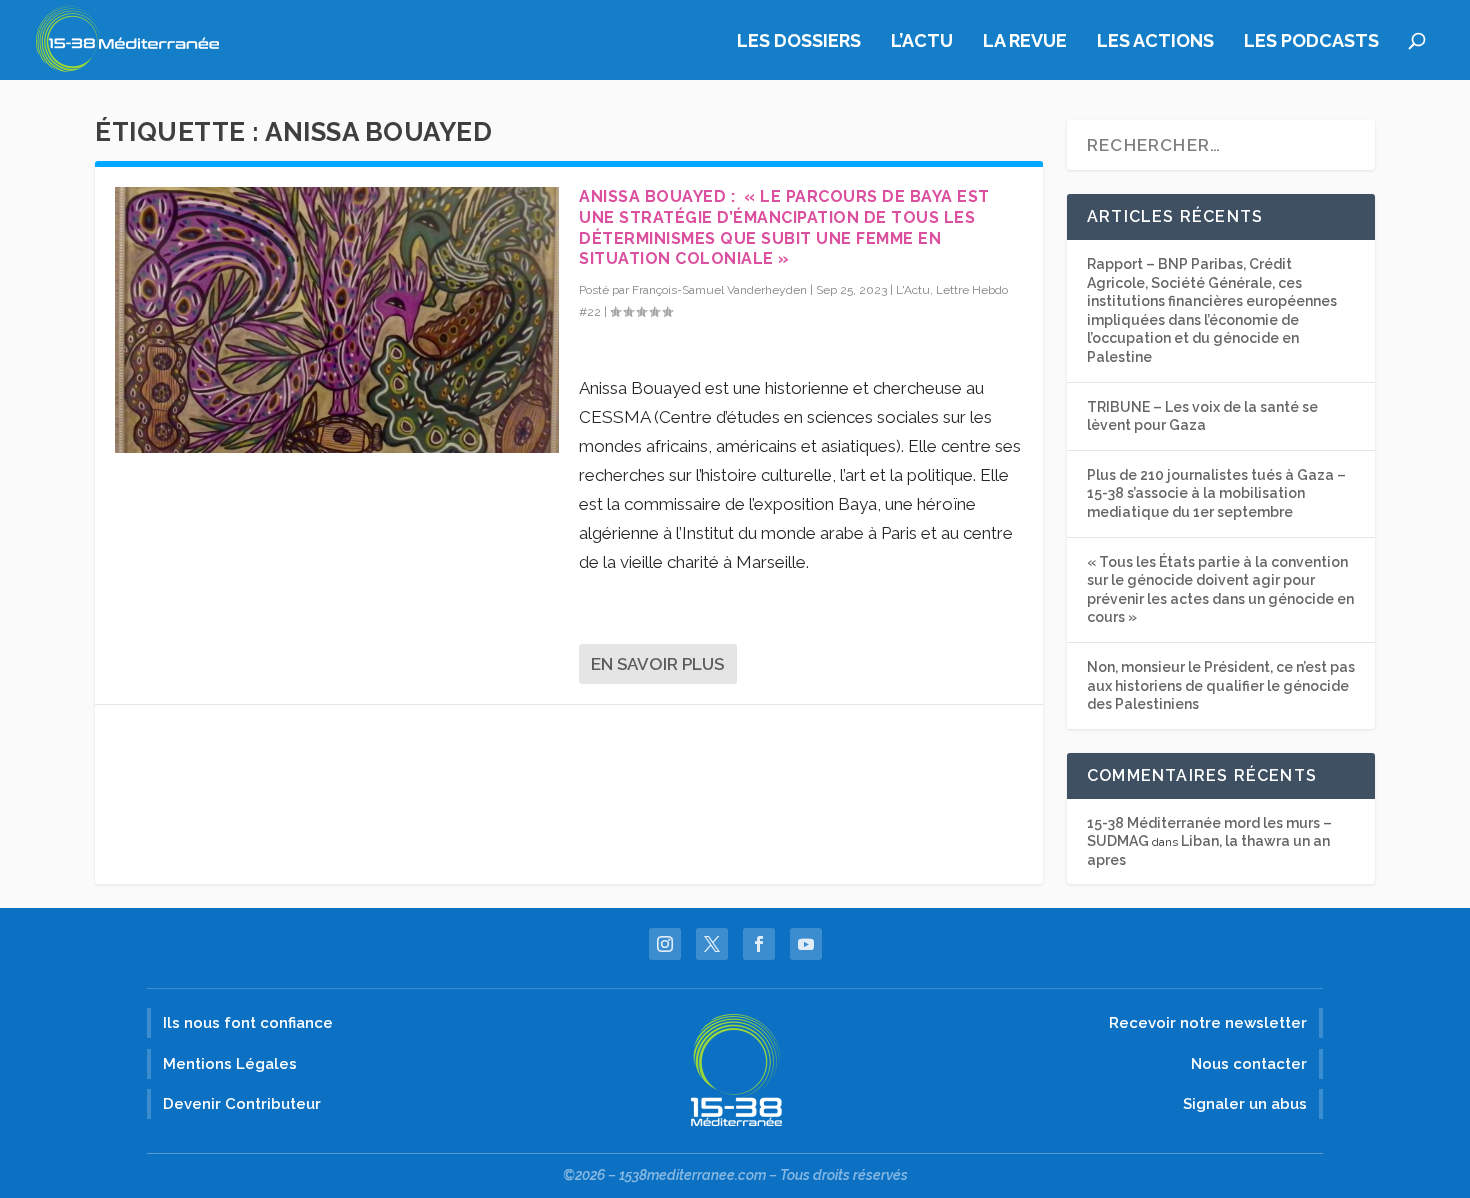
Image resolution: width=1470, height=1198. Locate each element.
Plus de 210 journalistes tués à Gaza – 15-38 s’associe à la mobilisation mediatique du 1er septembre (1216, 493)
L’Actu (922, 42)
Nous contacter (1249, 1064)
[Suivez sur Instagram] (665, 944)
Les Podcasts (1311, 42)
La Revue (1025, 42)
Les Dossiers (799, 42)
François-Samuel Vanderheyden (719, 290)
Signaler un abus (1245, 1104)
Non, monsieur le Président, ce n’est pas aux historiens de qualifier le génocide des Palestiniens (1221, 685)
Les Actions (1155, 42)
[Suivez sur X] (712, 944)
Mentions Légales (230, 1064)
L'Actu (913, 290)
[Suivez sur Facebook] (759, 944)
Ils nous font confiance (248, 1023)
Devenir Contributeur (242, 1104)
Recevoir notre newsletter (1208, 1023)
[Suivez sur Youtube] (806, 944)
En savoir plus (657, 664)
